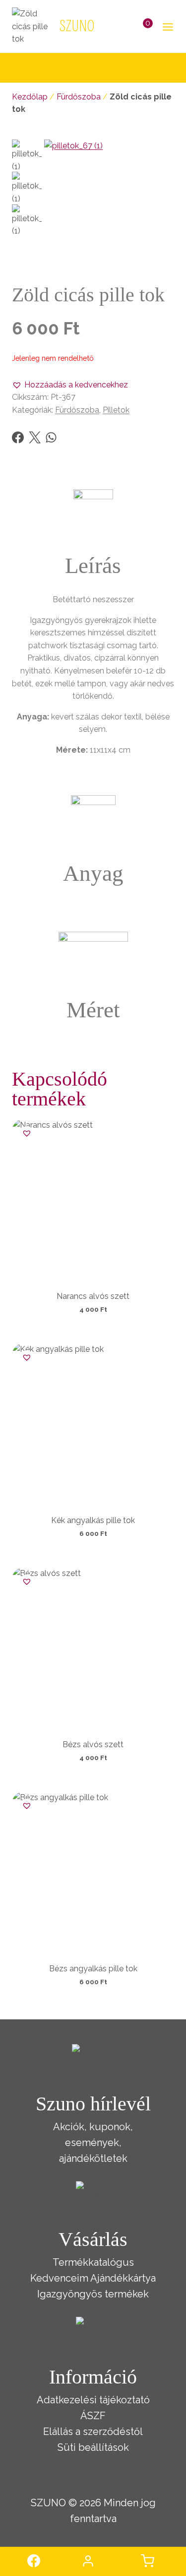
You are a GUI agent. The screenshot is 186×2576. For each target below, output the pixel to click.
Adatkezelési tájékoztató (93, 2400)
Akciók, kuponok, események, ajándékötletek (93, 2143)
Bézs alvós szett (93, 1744)
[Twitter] (35, 437)
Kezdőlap (30, 97)
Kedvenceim (59, 2278)
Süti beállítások (93, 2447)
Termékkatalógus (93, 2262)
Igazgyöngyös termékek (93, 2294)
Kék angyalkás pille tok (93, 1520)
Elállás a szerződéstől (93, 2432)
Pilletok (116, 410)
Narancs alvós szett (93, 1296)
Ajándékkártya (123, 2278)
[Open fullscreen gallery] (164, 259)
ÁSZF (93, 2416)
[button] (70, 385)
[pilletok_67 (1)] (109, 204)
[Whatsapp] (51, 437)
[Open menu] (166, 26)
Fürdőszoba (79, 97)
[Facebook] (18, 437)
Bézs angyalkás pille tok (93, 1969)
